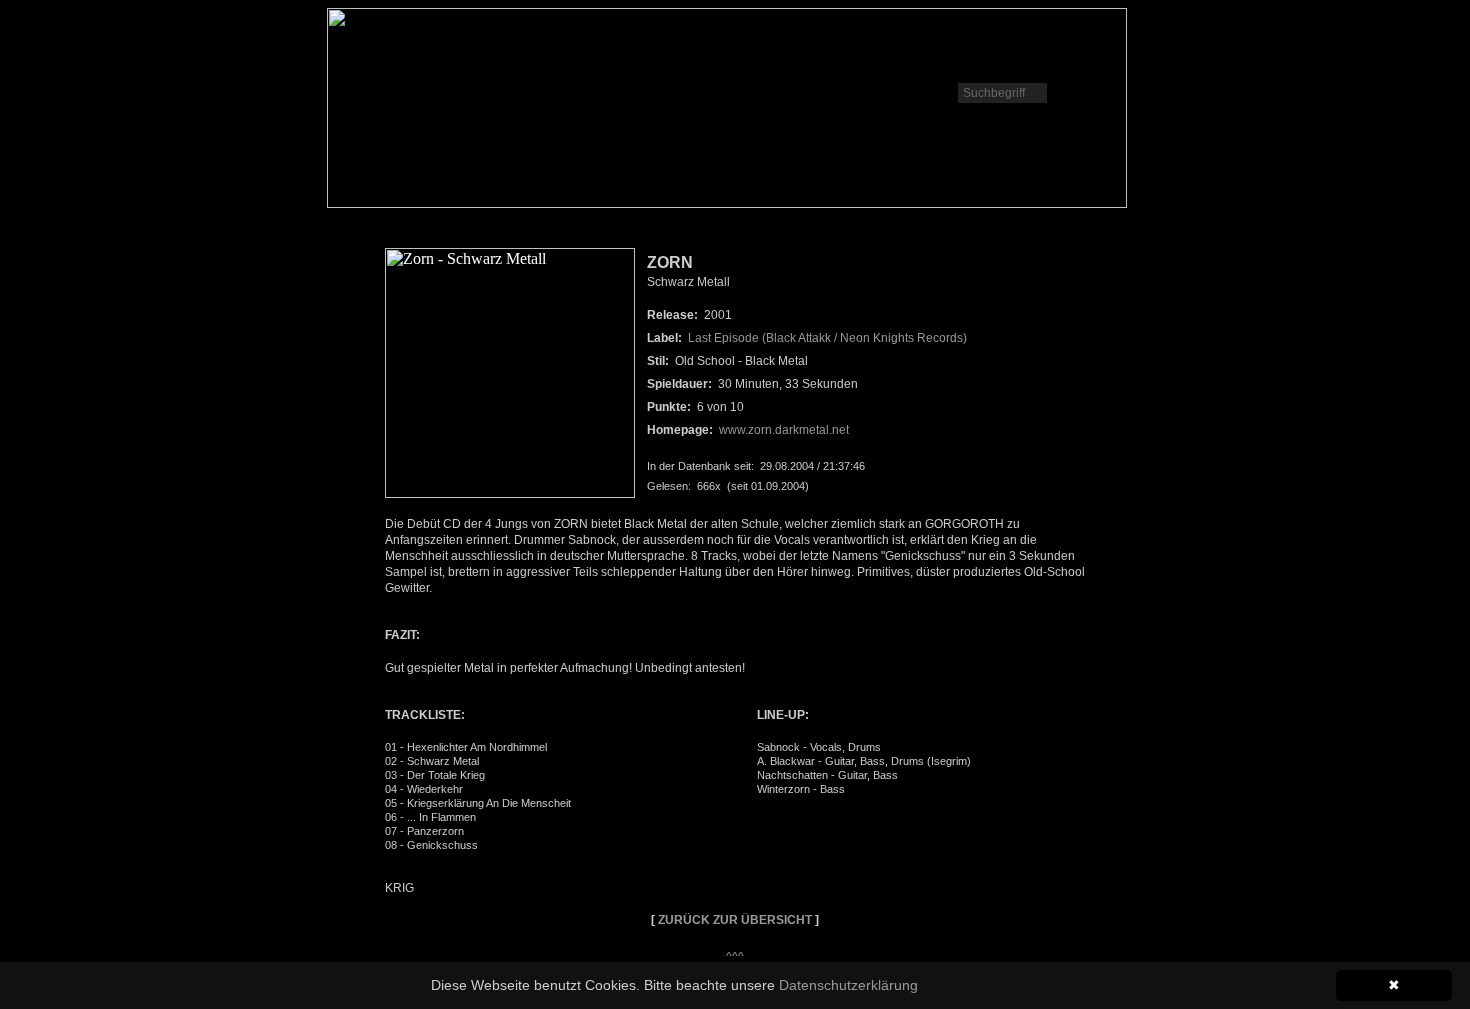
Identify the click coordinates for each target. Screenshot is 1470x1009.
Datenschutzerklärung (848, 985)
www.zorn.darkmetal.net (784, 430)
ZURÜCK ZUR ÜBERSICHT (735, 920)
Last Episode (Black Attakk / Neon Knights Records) (827, 338)
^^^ (735, 957)
